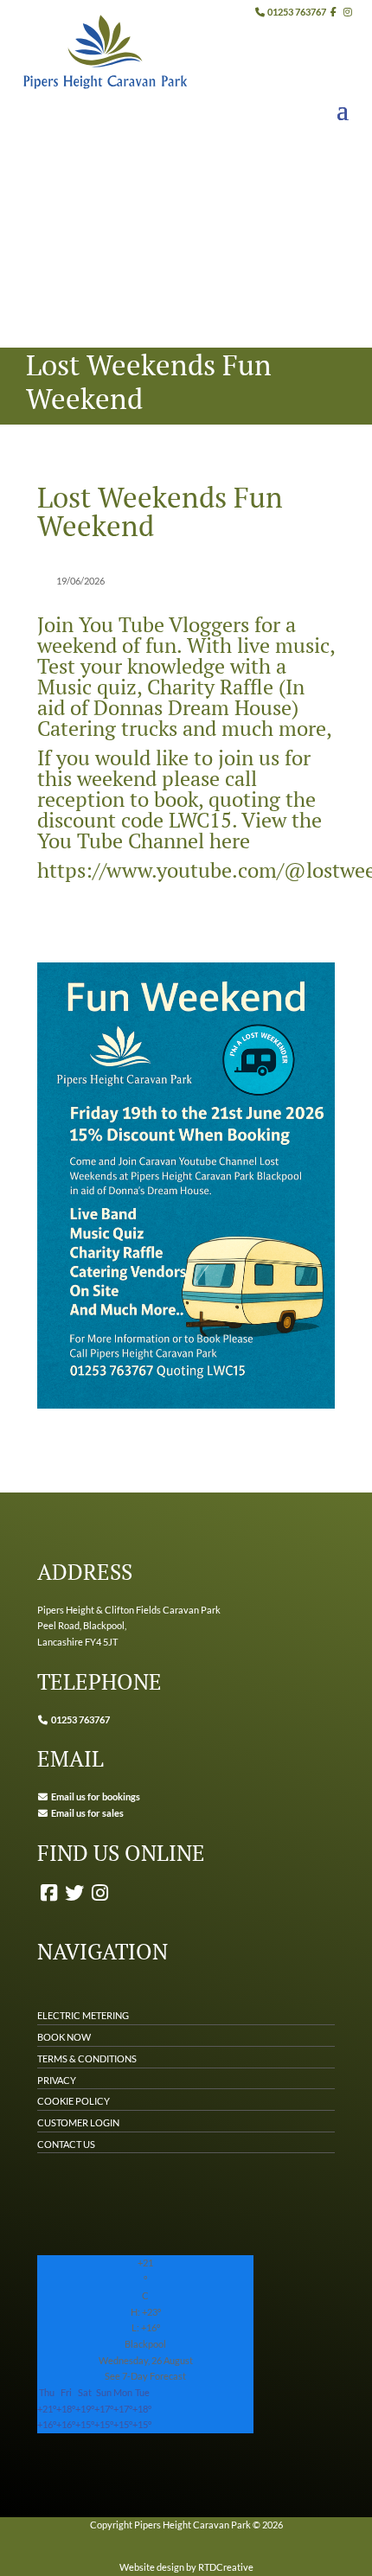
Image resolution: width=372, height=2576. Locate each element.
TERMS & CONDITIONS (87, 2058)
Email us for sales (87, 1813)
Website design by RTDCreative (186, 2567)
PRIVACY (57, 2080)
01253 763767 (296, 12)
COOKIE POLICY (74, 2101)
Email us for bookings (95, 1796)
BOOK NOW (64, 2037)
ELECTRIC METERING (83, 2015)
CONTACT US (66, 2144)
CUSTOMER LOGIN (78, 2122)
